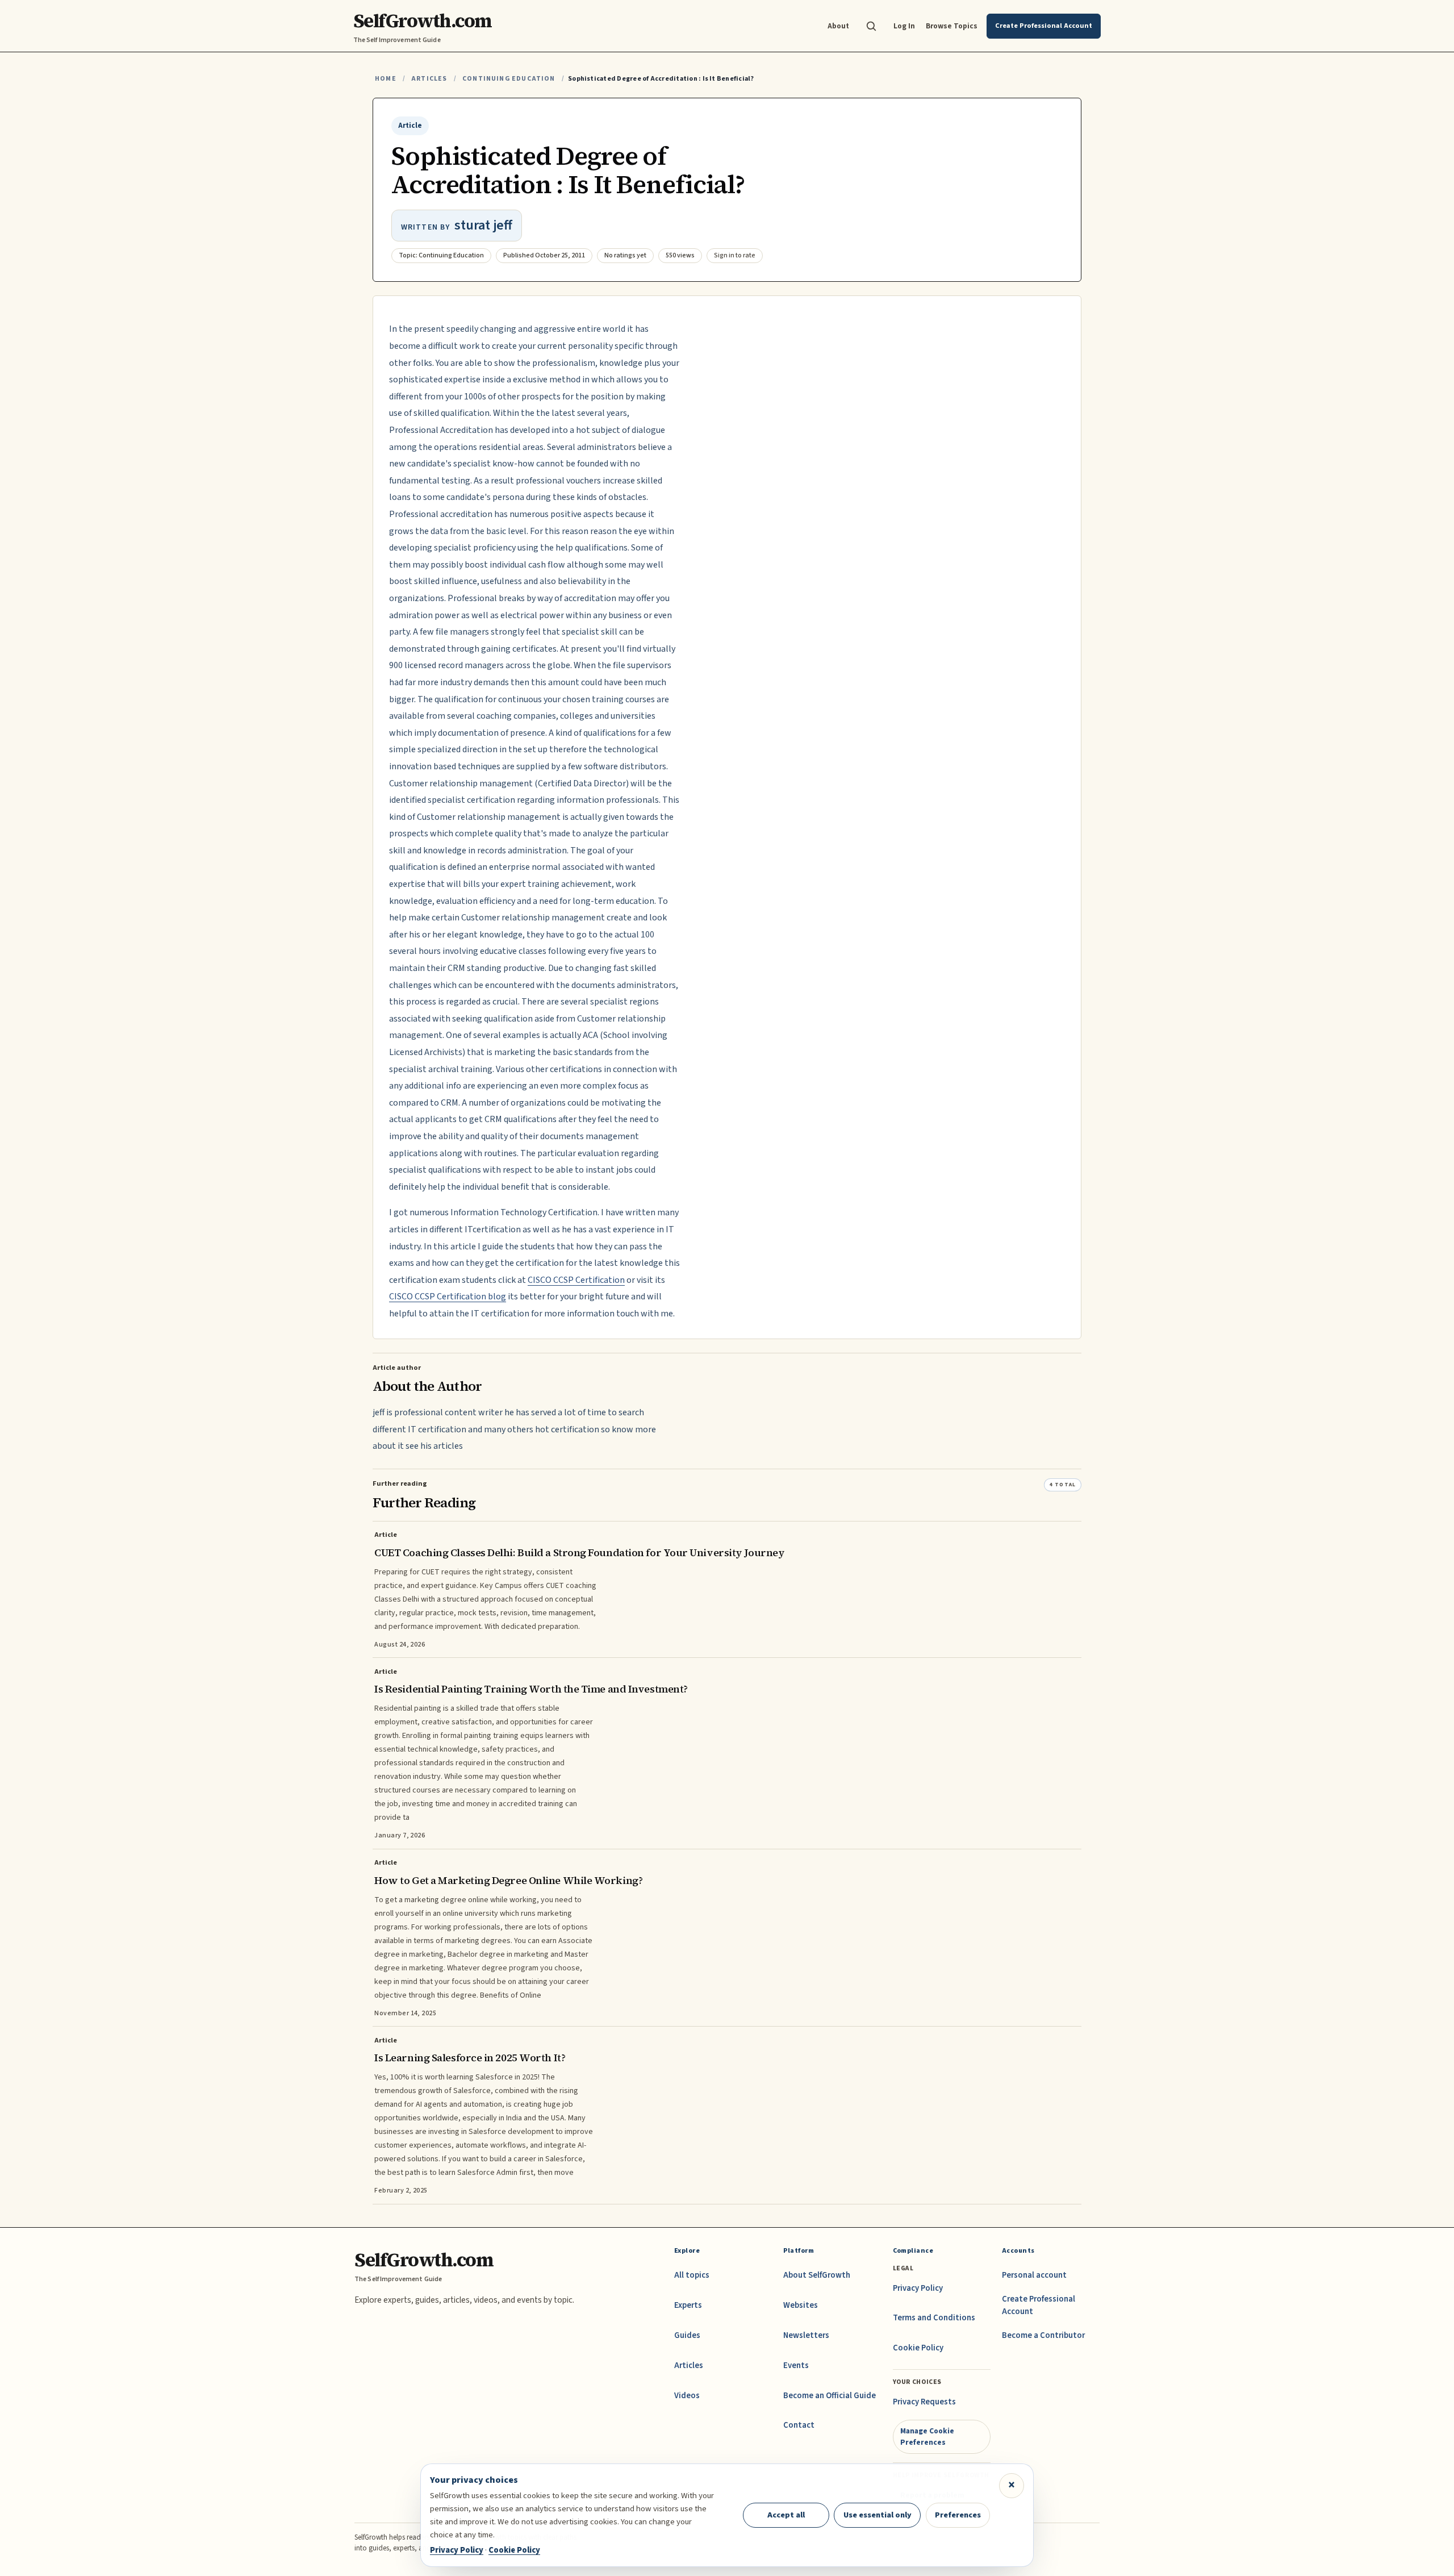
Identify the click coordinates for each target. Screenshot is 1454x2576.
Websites (801, 2305)
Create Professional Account (1039, 2305)
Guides (687, 2335)
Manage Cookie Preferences (927, 2437)
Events (796, 2365)
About (838, 26)
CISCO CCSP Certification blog (448, 1297)
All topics (692, 2275)
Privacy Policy (918, 2288)
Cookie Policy (918, 2348)
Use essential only (878, 2515)
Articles (429, 79)
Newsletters (806, 2335)
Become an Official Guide (830, 2396)
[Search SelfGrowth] (871, 26)
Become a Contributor (1043, 2335)
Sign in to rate (735, 255)
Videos (687, 2396)
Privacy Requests (924, 2402)
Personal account (1034, 2275)
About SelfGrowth (817, 2275)
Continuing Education (509, 79)
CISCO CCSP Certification (576, 1280)
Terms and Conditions (934, 2318)
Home (386, 79)
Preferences (958, 2515)
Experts (688, 2305)
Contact (799, 2425)
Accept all (786, 2515)
